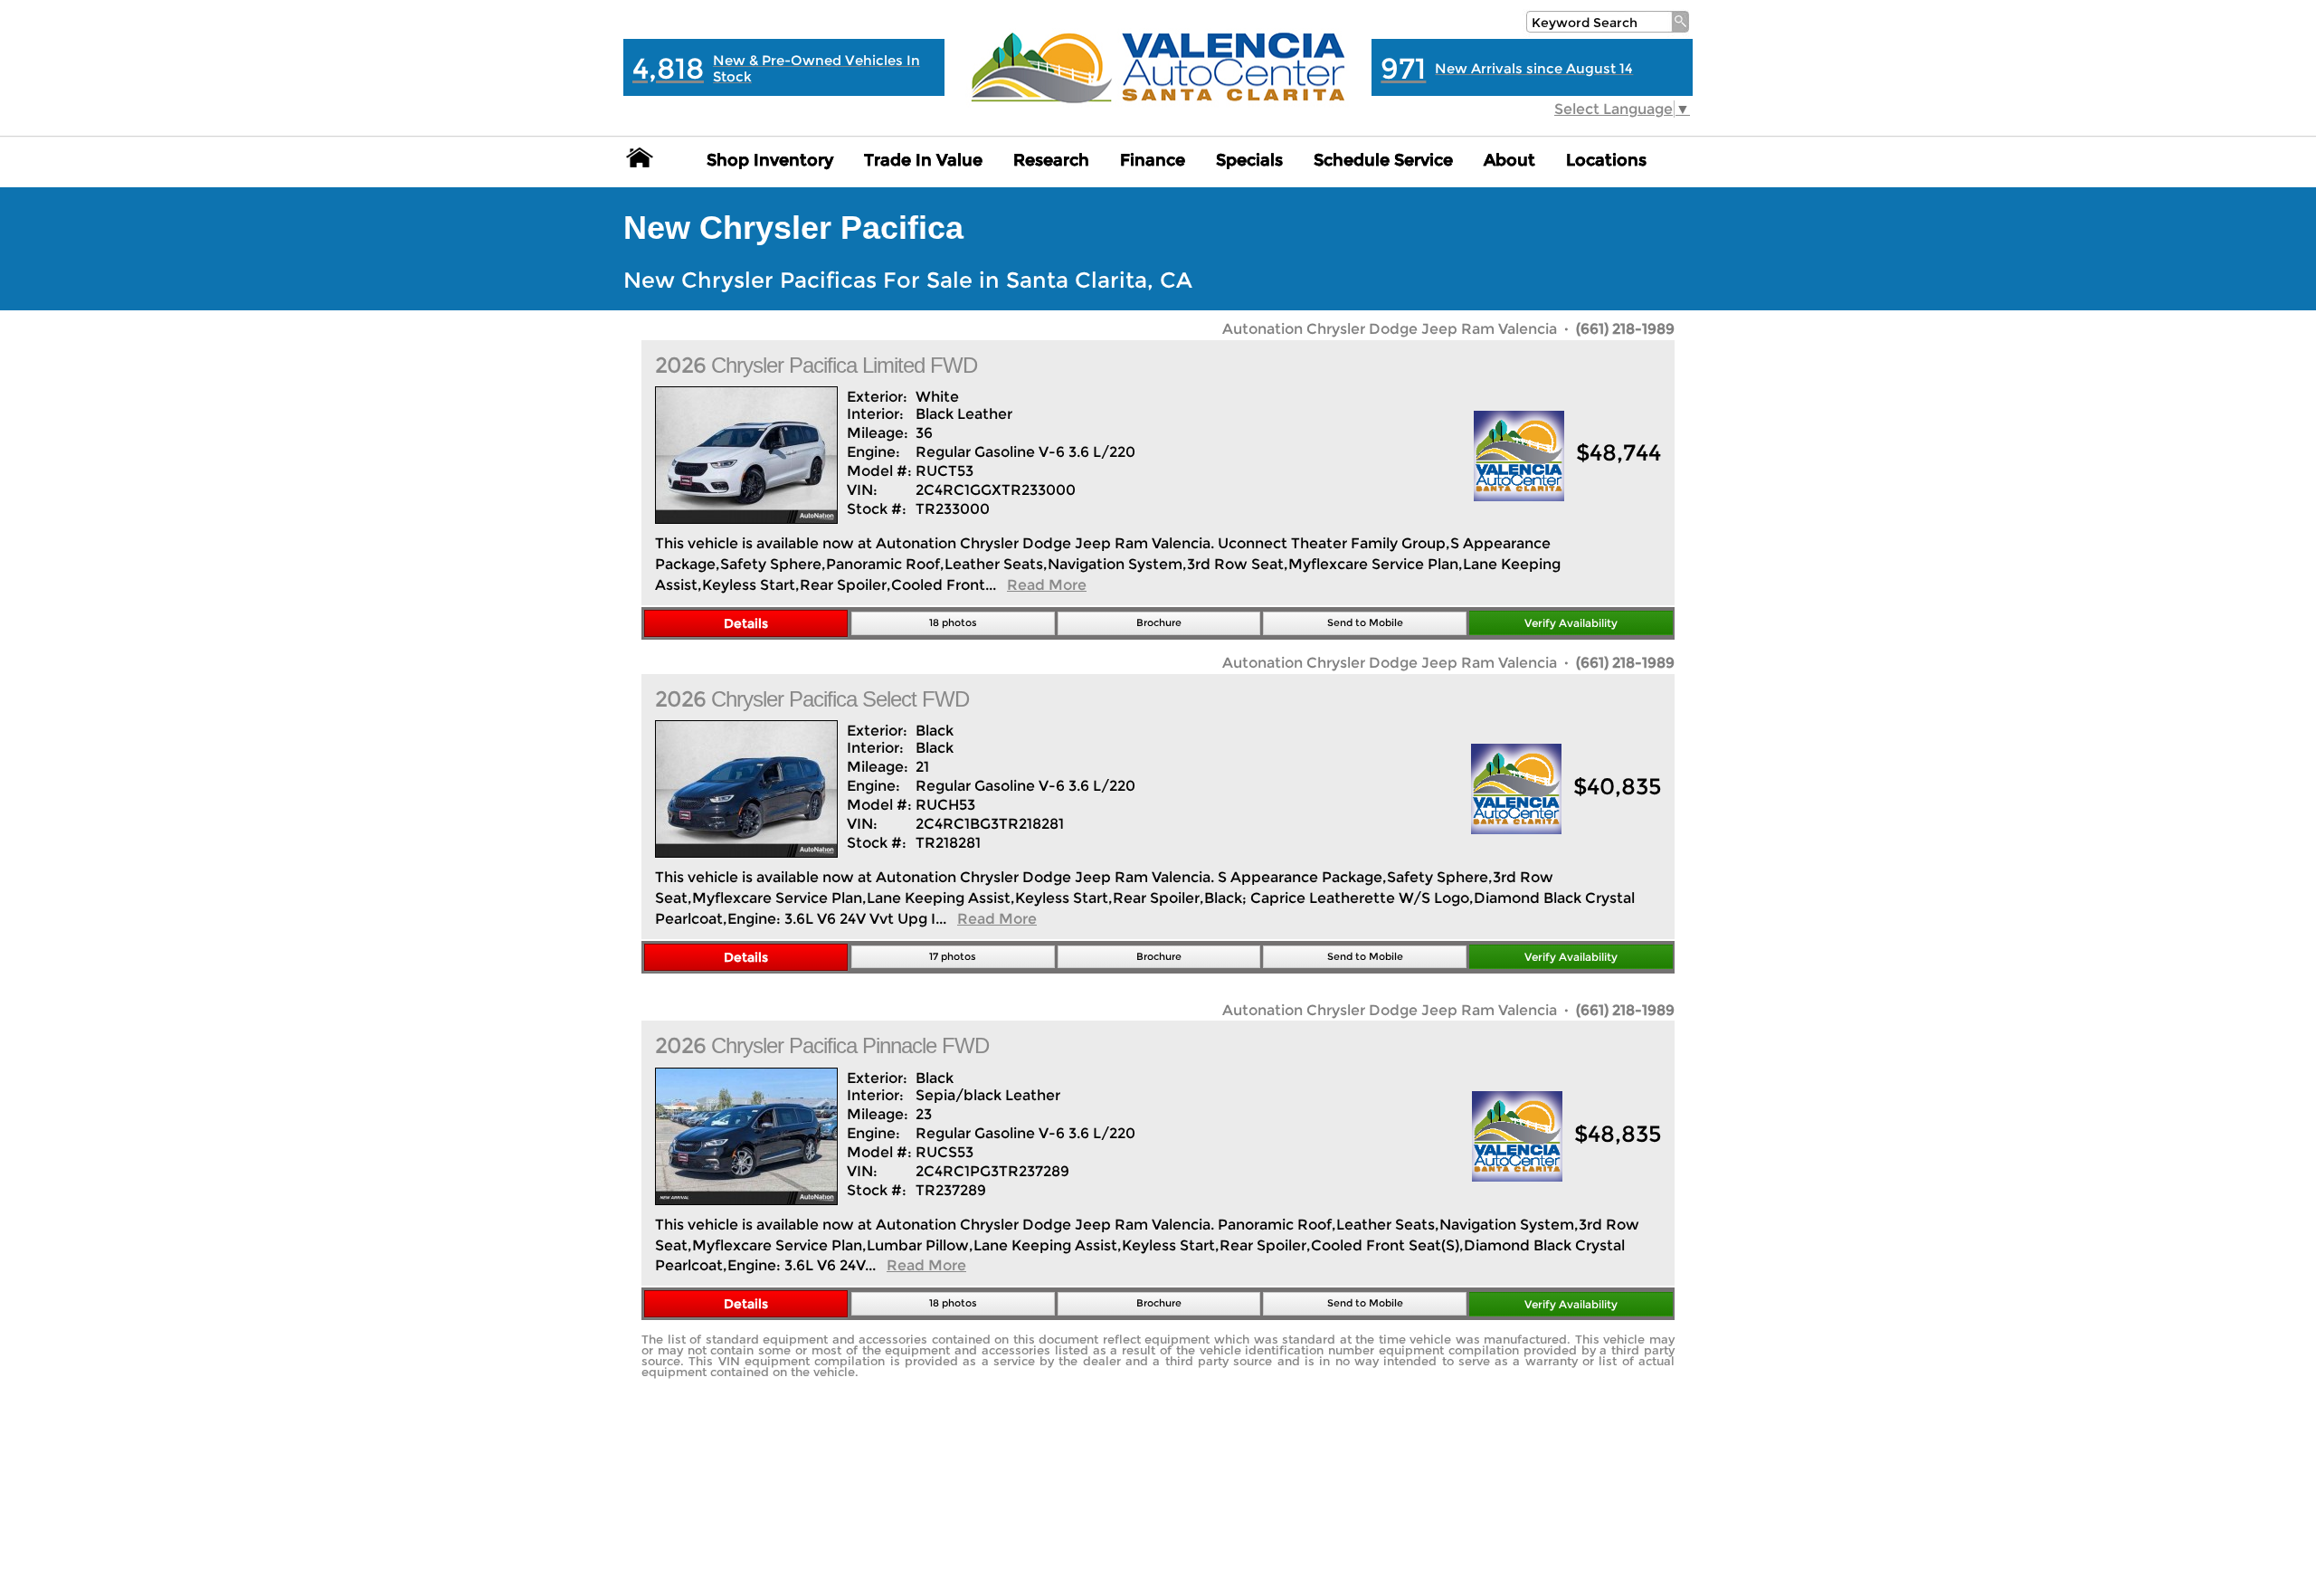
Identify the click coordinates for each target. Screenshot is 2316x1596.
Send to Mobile (1365, 622)
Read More (1047, 585)
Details (746, 623)
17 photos (953, 956)
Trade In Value (923, 160)
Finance (1153, 160)
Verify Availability (1571, 623)
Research (1051, 160)
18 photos (953, 622)
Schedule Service (1383, 160)
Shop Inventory (770, 160)
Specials (1249, 160)
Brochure (1159, 622)
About (1509, 160)
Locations (1606, 160)
